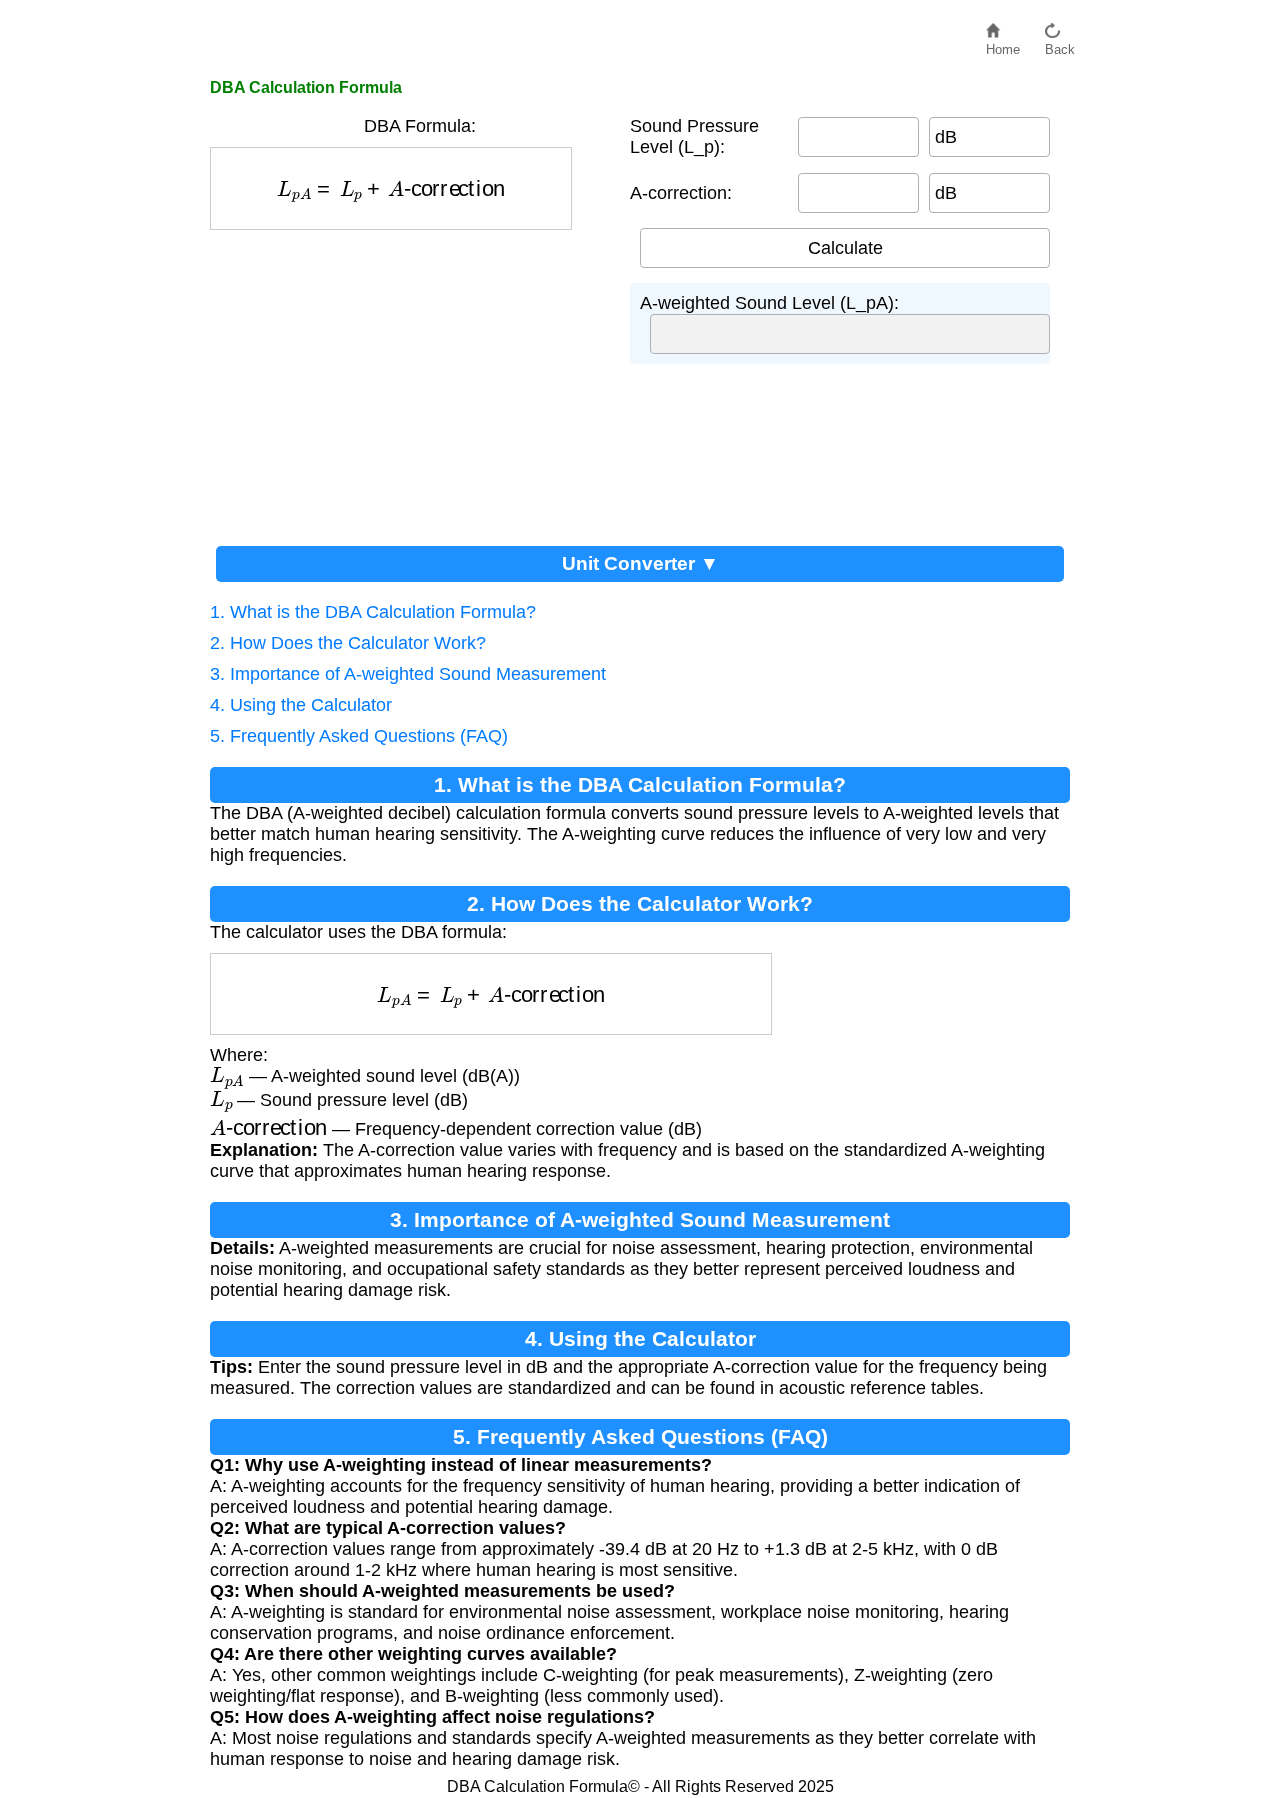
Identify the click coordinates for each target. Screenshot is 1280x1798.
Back (1060, 44)
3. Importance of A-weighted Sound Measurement (408, 674)
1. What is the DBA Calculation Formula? (373, 612)
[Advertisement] (410, 380)
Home (1003, 44)
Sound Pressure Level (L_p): (694, 136)
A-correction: (681, 193)
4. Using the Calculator (301, 705)
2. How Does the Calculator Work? (348, 643)
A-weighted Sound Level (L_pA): (769, 303)
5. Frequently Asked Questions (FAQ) (359, 736)
